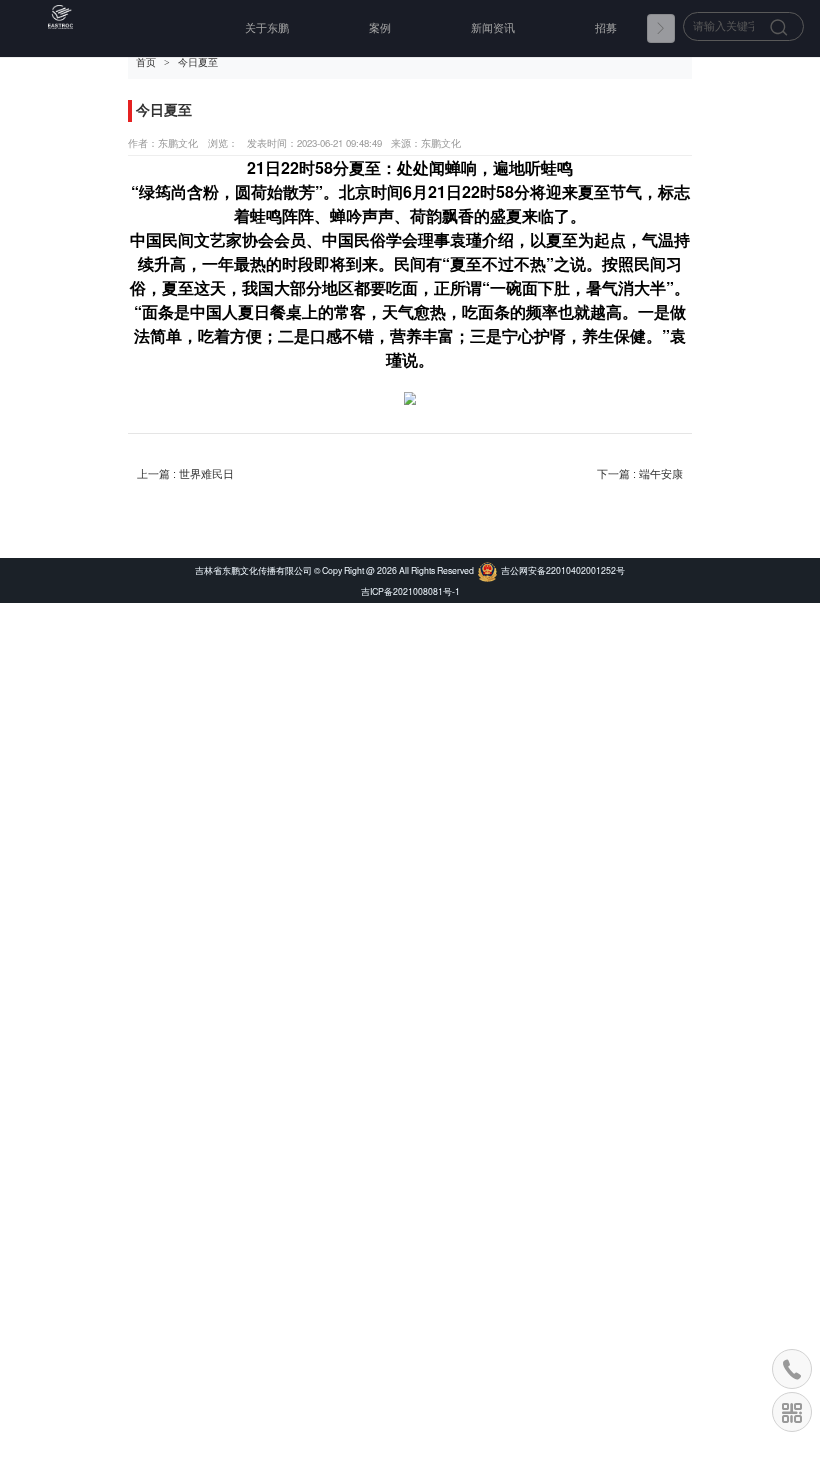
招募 (606, 28)
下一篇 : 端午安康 (640, 474)
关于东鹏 (267, 28)
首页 (146, 62)
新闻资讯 (493, 28)
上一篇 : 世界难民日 (185, 474)
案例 (380, 28)
